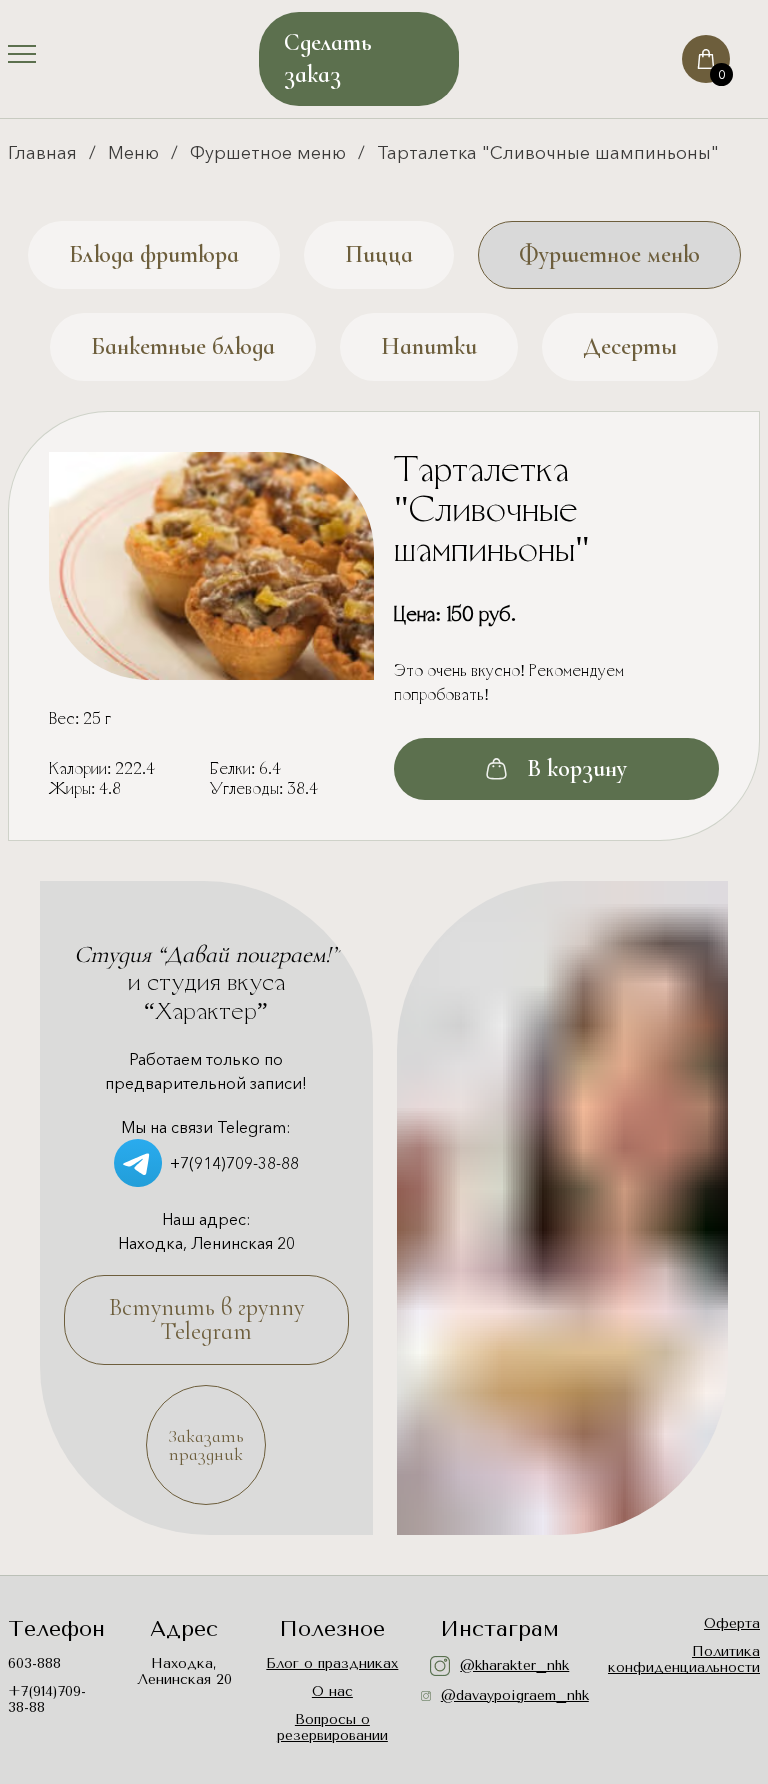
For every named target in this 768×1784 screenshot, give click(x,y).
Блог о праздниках (332, 1663)
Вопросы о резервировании (332, 1727)
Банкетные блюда (183, 346)
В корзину (577, 768)
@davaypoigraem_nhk (510, 1696)
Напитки (429, 346)
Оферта (732, 1624)
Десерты (630, 346)
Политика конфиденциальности (684, 1660)
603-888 (34, 1663)
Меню (133, 153)
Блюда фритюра (154, 254)
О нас (332, 1691)
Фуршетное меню (268, 153)
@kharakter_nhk (514, 1665)
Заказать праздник (206, 1445)
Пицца (379, 254)
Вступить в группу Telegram (206, 1319)
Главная (42, 153)
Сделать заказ (328, 58)
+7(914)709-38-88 (234, 1163)
